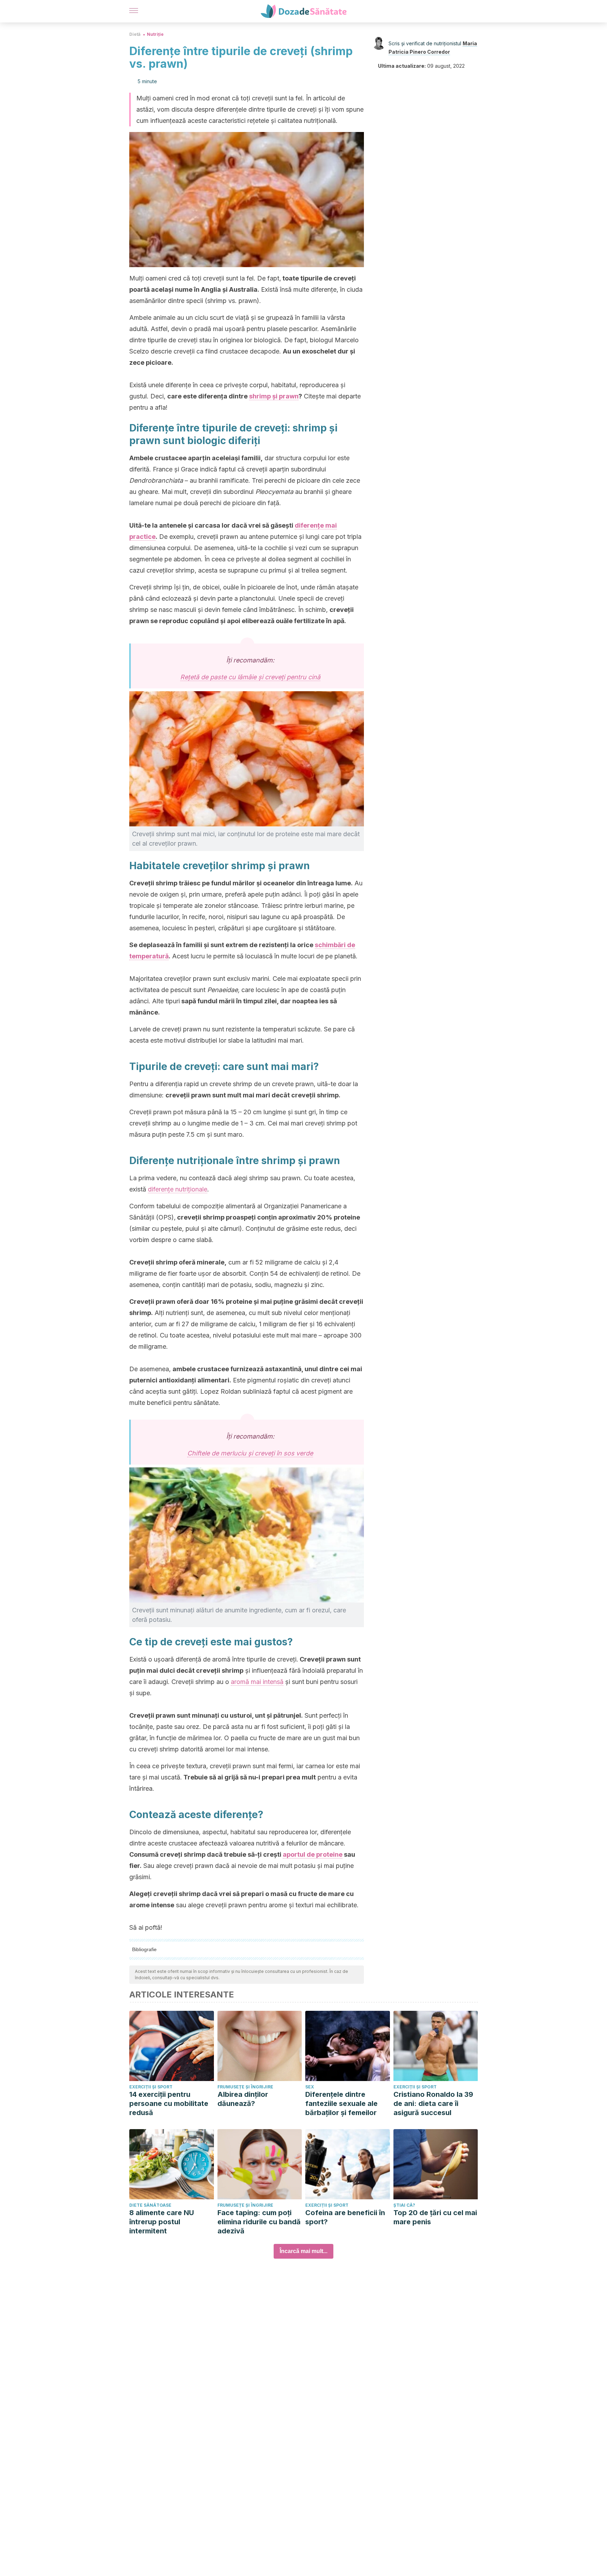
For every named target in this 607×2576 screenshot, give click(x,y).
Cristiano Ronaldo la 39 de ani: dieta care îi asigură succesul (433, 2103)
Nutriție (155, 34)
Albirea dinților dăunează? (243, 2099)
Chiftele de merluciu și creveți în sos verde (250, 1453)
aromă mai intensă (257, 1682)
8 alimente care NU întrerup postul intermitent (162, 2222)
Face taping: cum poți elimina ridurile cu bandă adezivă (259, 2222)
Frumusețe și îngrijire (245, 2087)
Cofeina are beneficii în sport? (345, 2217)
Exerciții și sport (151, 2087)
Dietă (135, 34)
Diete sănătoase (150, 2205)
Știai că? (404, 2205)
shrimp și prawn (274, 396)
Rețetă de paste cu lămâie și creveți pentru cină (250, 677)
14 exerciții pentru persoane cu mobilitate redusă (169, 2103)
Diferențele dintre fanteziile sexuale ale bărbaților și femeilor (341, 2103)
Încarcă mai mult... (303, 2251)
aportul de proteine (313, 1854)
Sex (310, 2087)
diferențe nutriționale (178, 1189)
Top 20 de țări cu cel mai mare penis (435, 2217)
